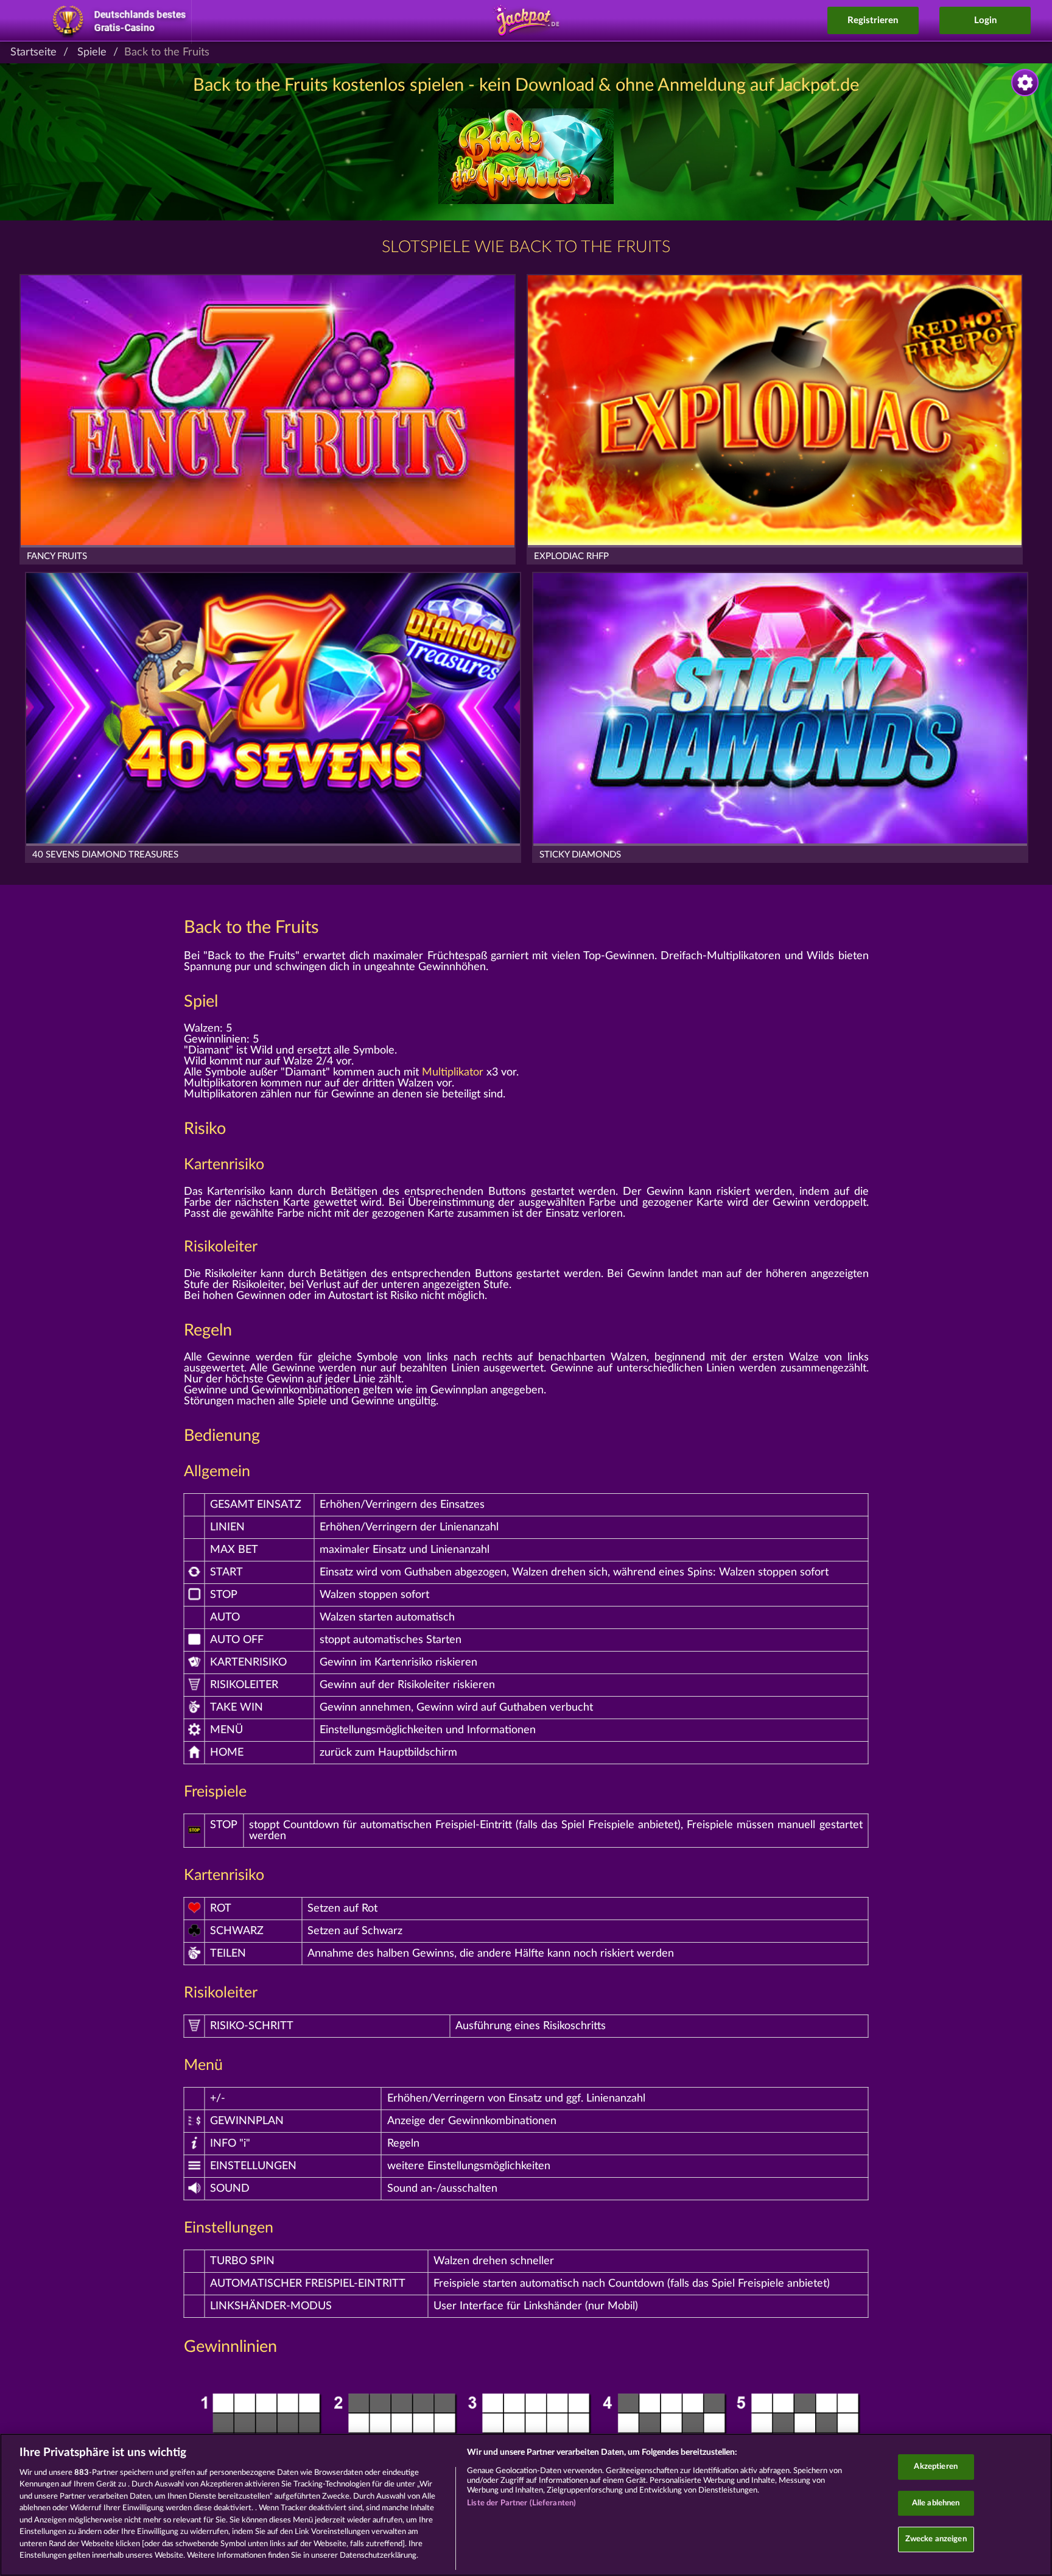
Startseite (33, 52)
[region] (526, 2505)
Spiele (92, 52)
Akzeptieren (935, 2467)
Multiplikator (453, 1072)
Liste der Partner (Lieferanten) (521, 2503)
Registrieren (873, 20)
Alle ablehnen (936, 2503)
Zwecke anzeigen (936, 2539)
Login (985, 20)
